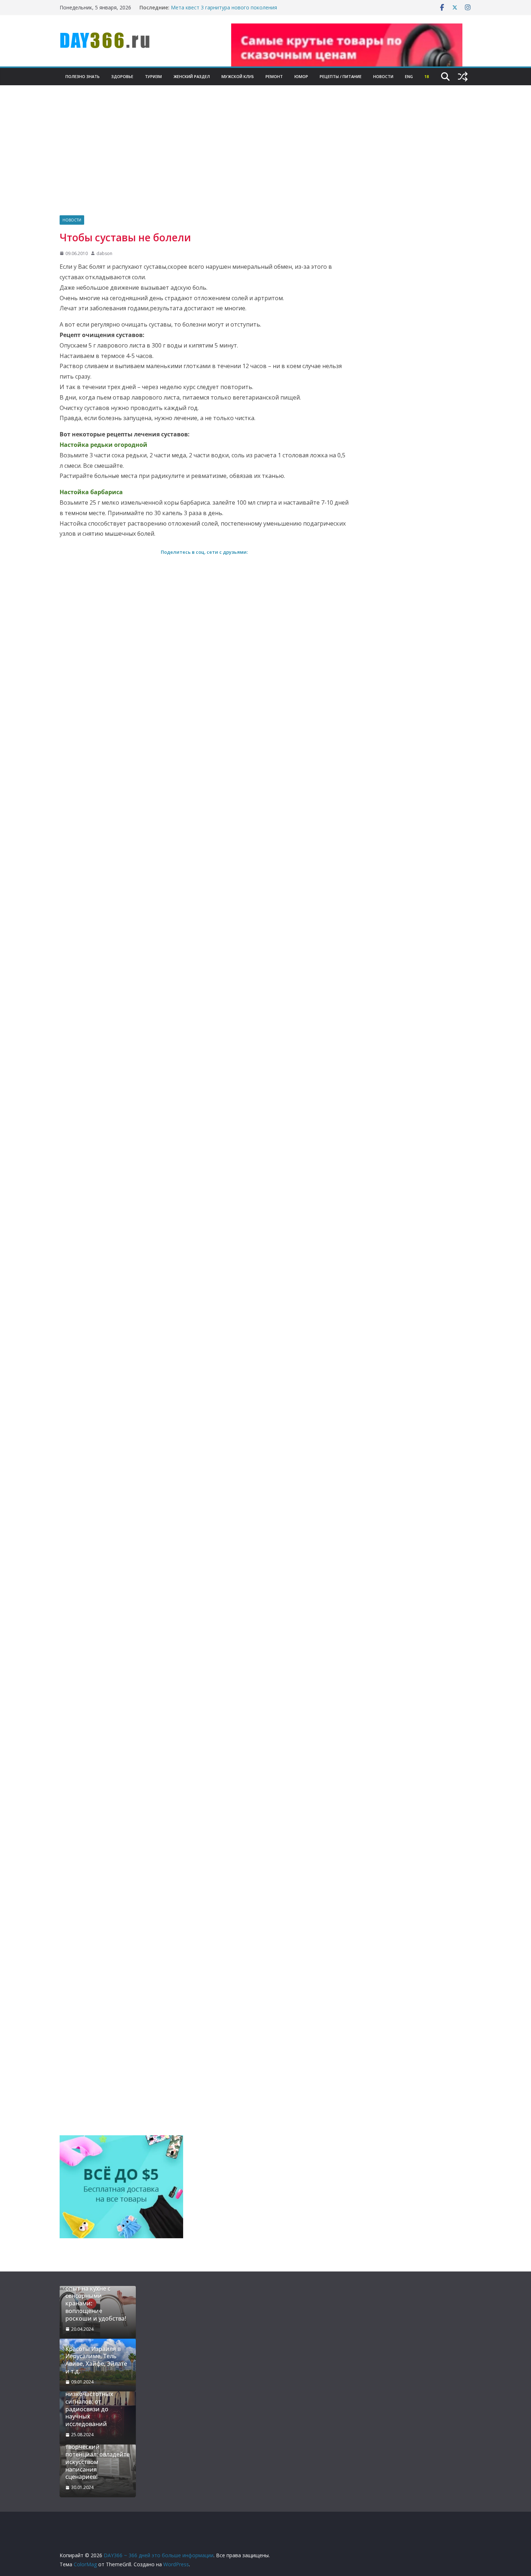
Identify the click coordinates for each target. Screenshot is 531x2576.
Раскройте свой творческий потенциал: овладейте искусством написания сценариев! (98, 2458)
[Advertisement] (265, 161)
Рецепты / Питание (341, 76)
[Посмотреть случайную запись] (463, 77)
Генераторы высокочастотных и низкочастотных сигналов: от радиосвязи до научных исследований (94, 2402)
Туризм (153, 76)
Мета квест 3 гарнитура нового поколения (224, 7)
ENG (409, 76)
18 (427, 76)
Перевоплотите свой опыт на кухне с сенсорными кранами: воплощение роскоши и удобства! (96, 2300)
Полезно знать (83, 76)
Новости (383, 76)
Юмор (301, 76)
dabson (104, 253)
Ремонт (274, 76)
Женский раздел (192, 76)
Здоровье (122, 76)
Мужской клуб (238, 76)
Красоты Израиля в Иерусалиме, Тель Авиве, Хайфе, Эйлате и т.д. (96, 2360)
